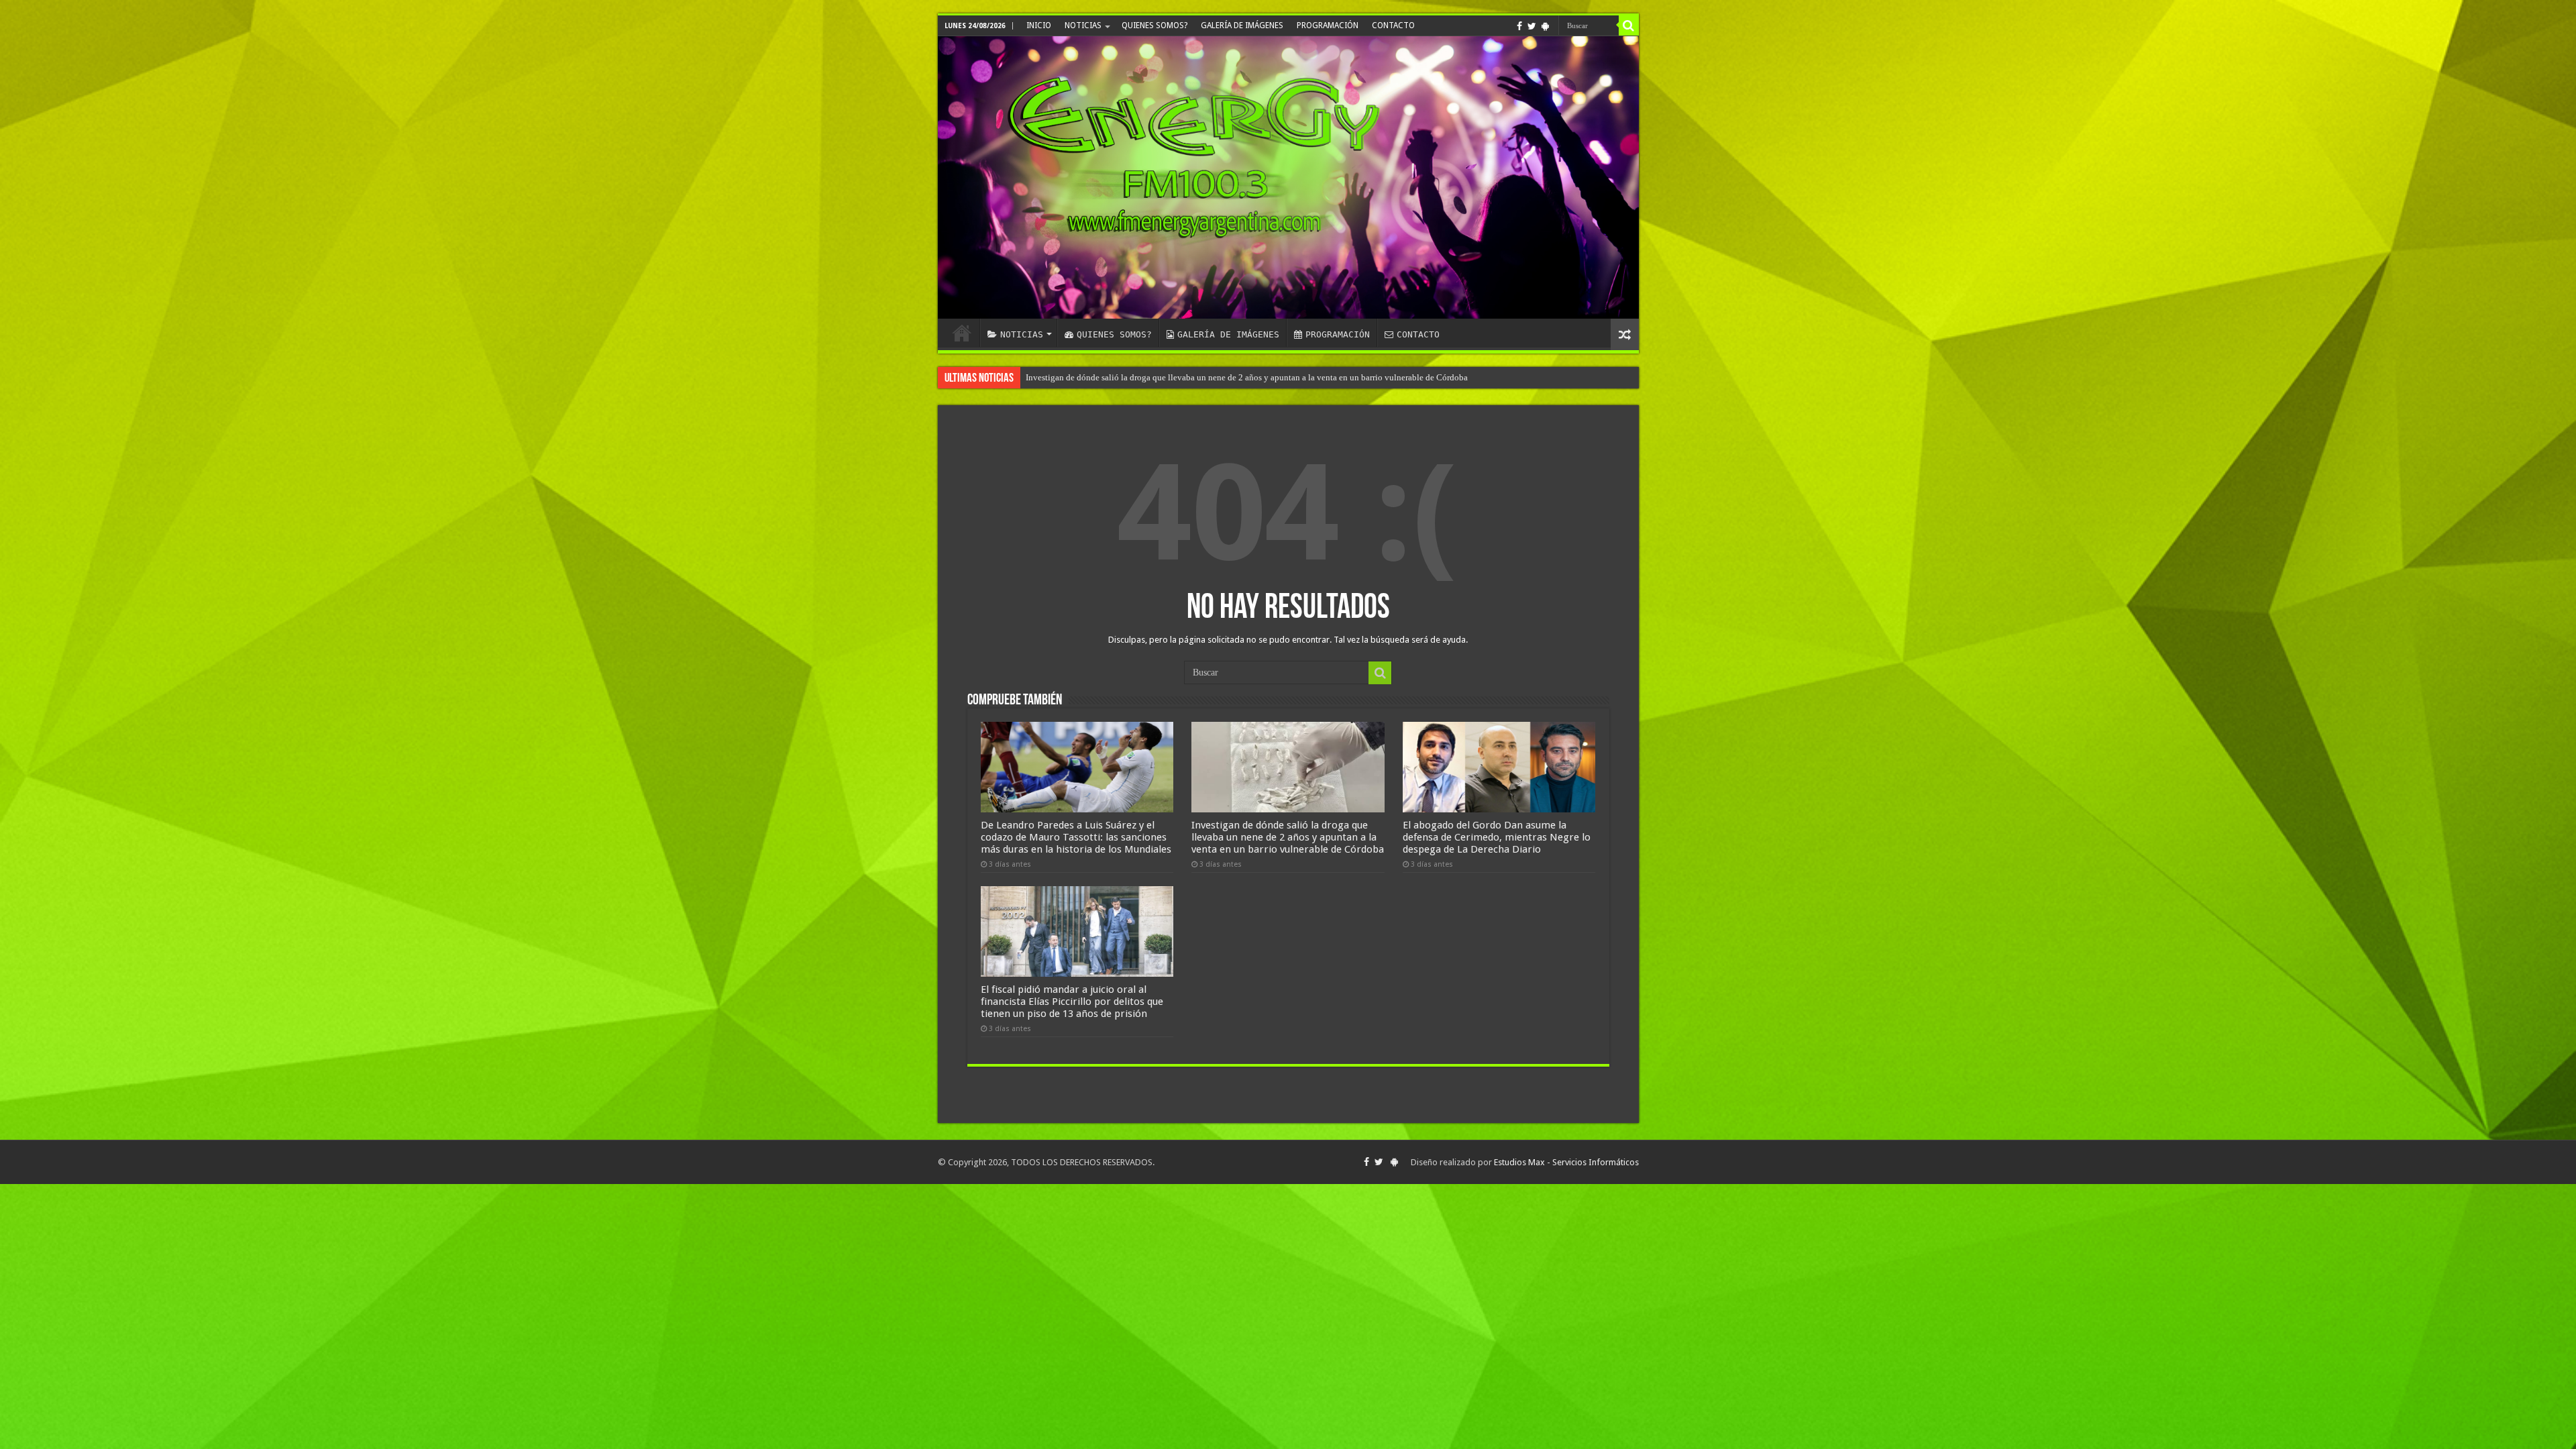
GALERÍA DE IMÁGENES (1242, 25)
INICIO (1039, 25)
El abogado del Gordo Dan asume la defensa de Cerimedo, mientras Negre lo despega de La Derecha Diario (1497, 837)
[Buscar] (1629, 25)
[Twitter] (1532, 26)
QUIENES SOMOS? (1155, 25)
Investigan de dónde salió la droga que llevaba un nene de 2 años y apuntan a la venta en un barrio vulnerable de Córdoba (1288, 837)
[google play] (1545, 26)
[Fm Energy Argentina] (1288, 177)
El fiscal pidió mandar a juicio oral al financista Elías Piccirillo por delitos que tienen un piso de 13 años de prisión (1234, 377)
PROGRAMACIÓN (1328, 25)
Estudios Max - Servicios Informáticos (1566, 1162)
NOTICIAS (1083, 25)
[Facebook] (1519, 26)
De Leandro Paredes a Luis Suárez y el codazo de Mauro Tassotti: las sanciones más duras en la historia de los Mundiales (1076, 837)
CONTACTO (1393, 25)
